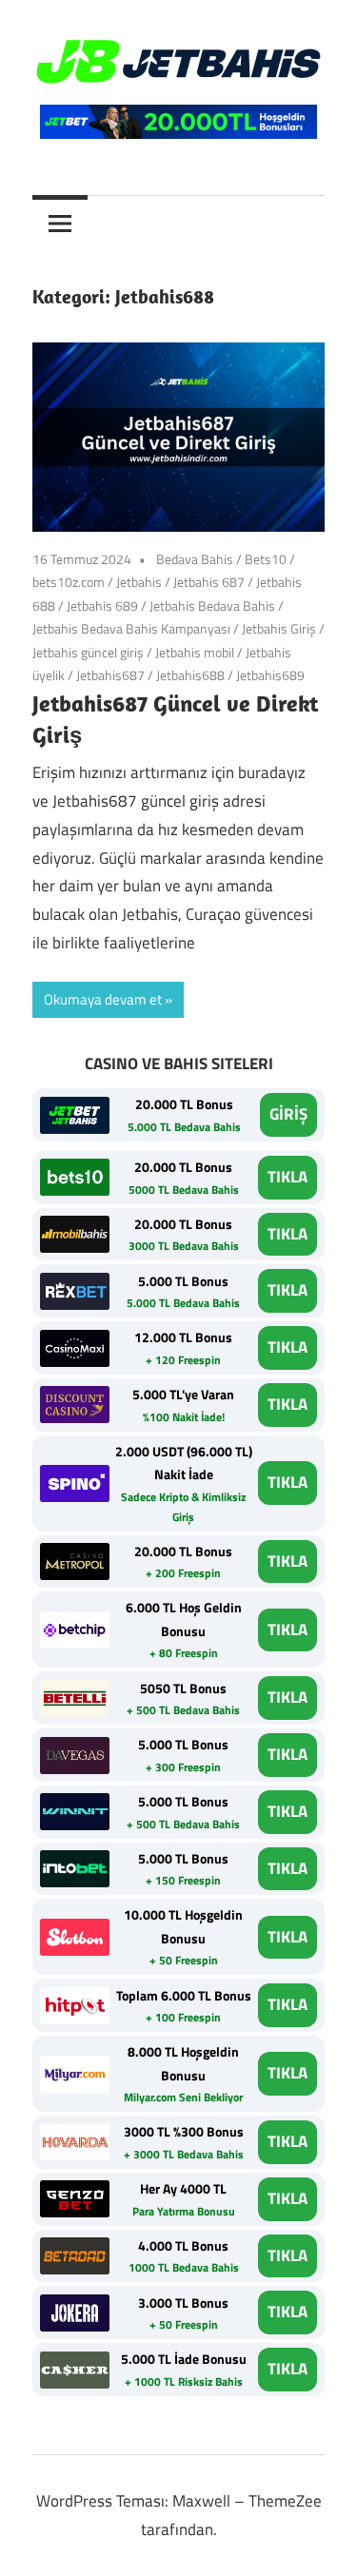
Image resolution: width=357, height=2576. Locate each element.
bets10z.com (69, 582)
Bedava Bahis (195, 559)
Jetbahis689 (270, 675)
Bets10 (266, 559)
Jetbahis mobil (195, 652)
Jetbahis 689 (102, 605)
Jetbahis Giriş (279, 628)
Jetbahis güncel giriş (88, 652)
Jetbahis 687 (209, 582)
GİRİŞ (288, 1114)
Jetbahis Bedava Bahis (212, 605)
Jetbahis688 (190, 675)
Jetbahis (139, 582)
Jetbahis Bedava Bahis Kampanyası (131, 628)
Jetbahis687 (110, 675)
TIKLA (288, 1177)
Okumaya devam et (103, 999)
